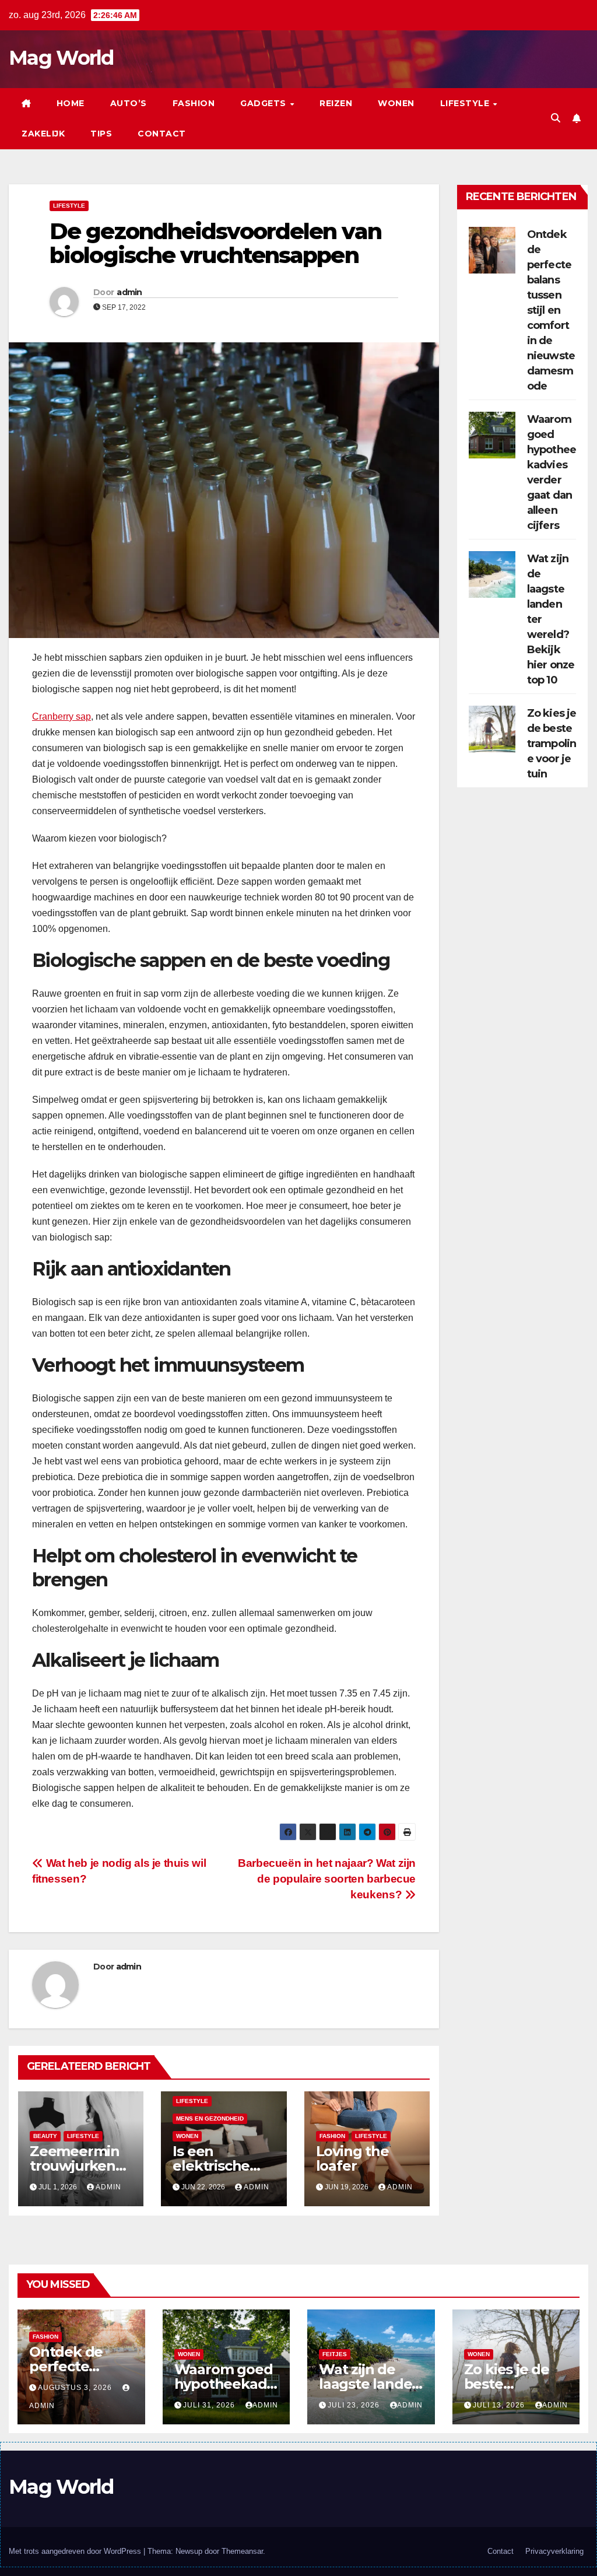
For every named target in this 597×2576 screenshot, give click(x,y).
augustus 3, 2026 (76, 2388)
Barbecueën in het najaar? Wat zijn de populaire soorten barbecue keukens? (327, 1879)
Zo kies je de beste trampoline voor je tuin (552, 744)
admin (129, 292)
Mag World (61, 58)
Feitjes (335, 2354)
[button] (556, 118)
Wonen (396, 103)
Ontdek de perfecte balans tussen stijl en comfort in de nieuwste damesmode (551, 310)
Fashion (194, 103)
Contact (162, 134)
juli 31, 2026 (210, 2405)
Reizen (336, 103)
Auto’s (129, 103)
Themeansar (242, 2551)
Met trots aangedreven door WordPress (76, 2551)
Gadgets (264, 103)
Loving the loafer (352, 2158)
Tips (101, 134)
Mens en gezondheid (210, 2118)
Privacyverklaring (554, 2551)
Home (71, 103)
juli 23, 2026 (355, 2405)
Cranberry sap (62, 716)
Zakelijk (43, 134)
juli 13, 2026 (500, 2405)
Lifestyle (466, 103)
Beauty (45, 2136)
